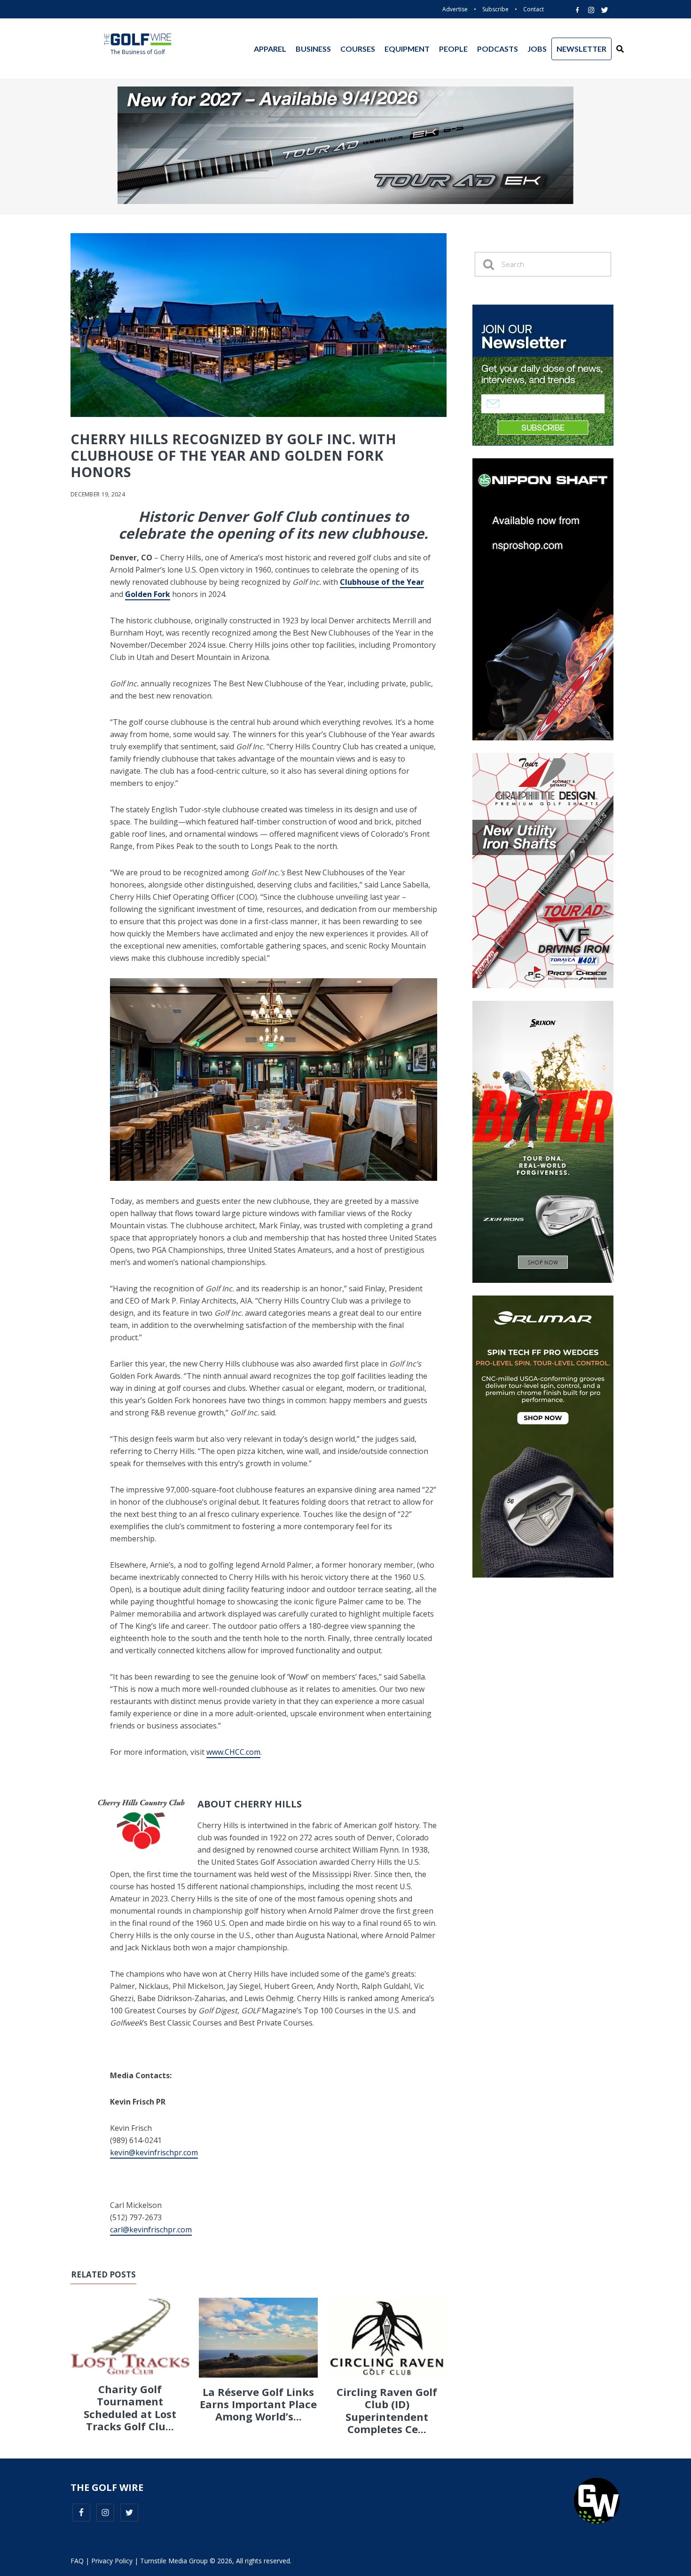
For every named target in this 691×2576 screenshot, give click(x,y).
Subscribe (495, 9)
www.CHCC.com (233, 1752)
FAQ (77, 2561)
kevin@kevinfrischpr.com (154, 2152)
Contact (534, 9)
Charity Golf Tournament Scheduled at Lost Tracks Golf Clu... (130, 2407)
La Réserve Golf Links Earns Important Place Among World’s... (258, 2404)
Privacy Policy (112, 2561)
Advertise (455, 9)
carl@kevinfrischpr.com (151, 2230)
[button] (620, 49)
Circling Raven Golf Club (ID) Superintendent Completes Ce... (387, 2410)
